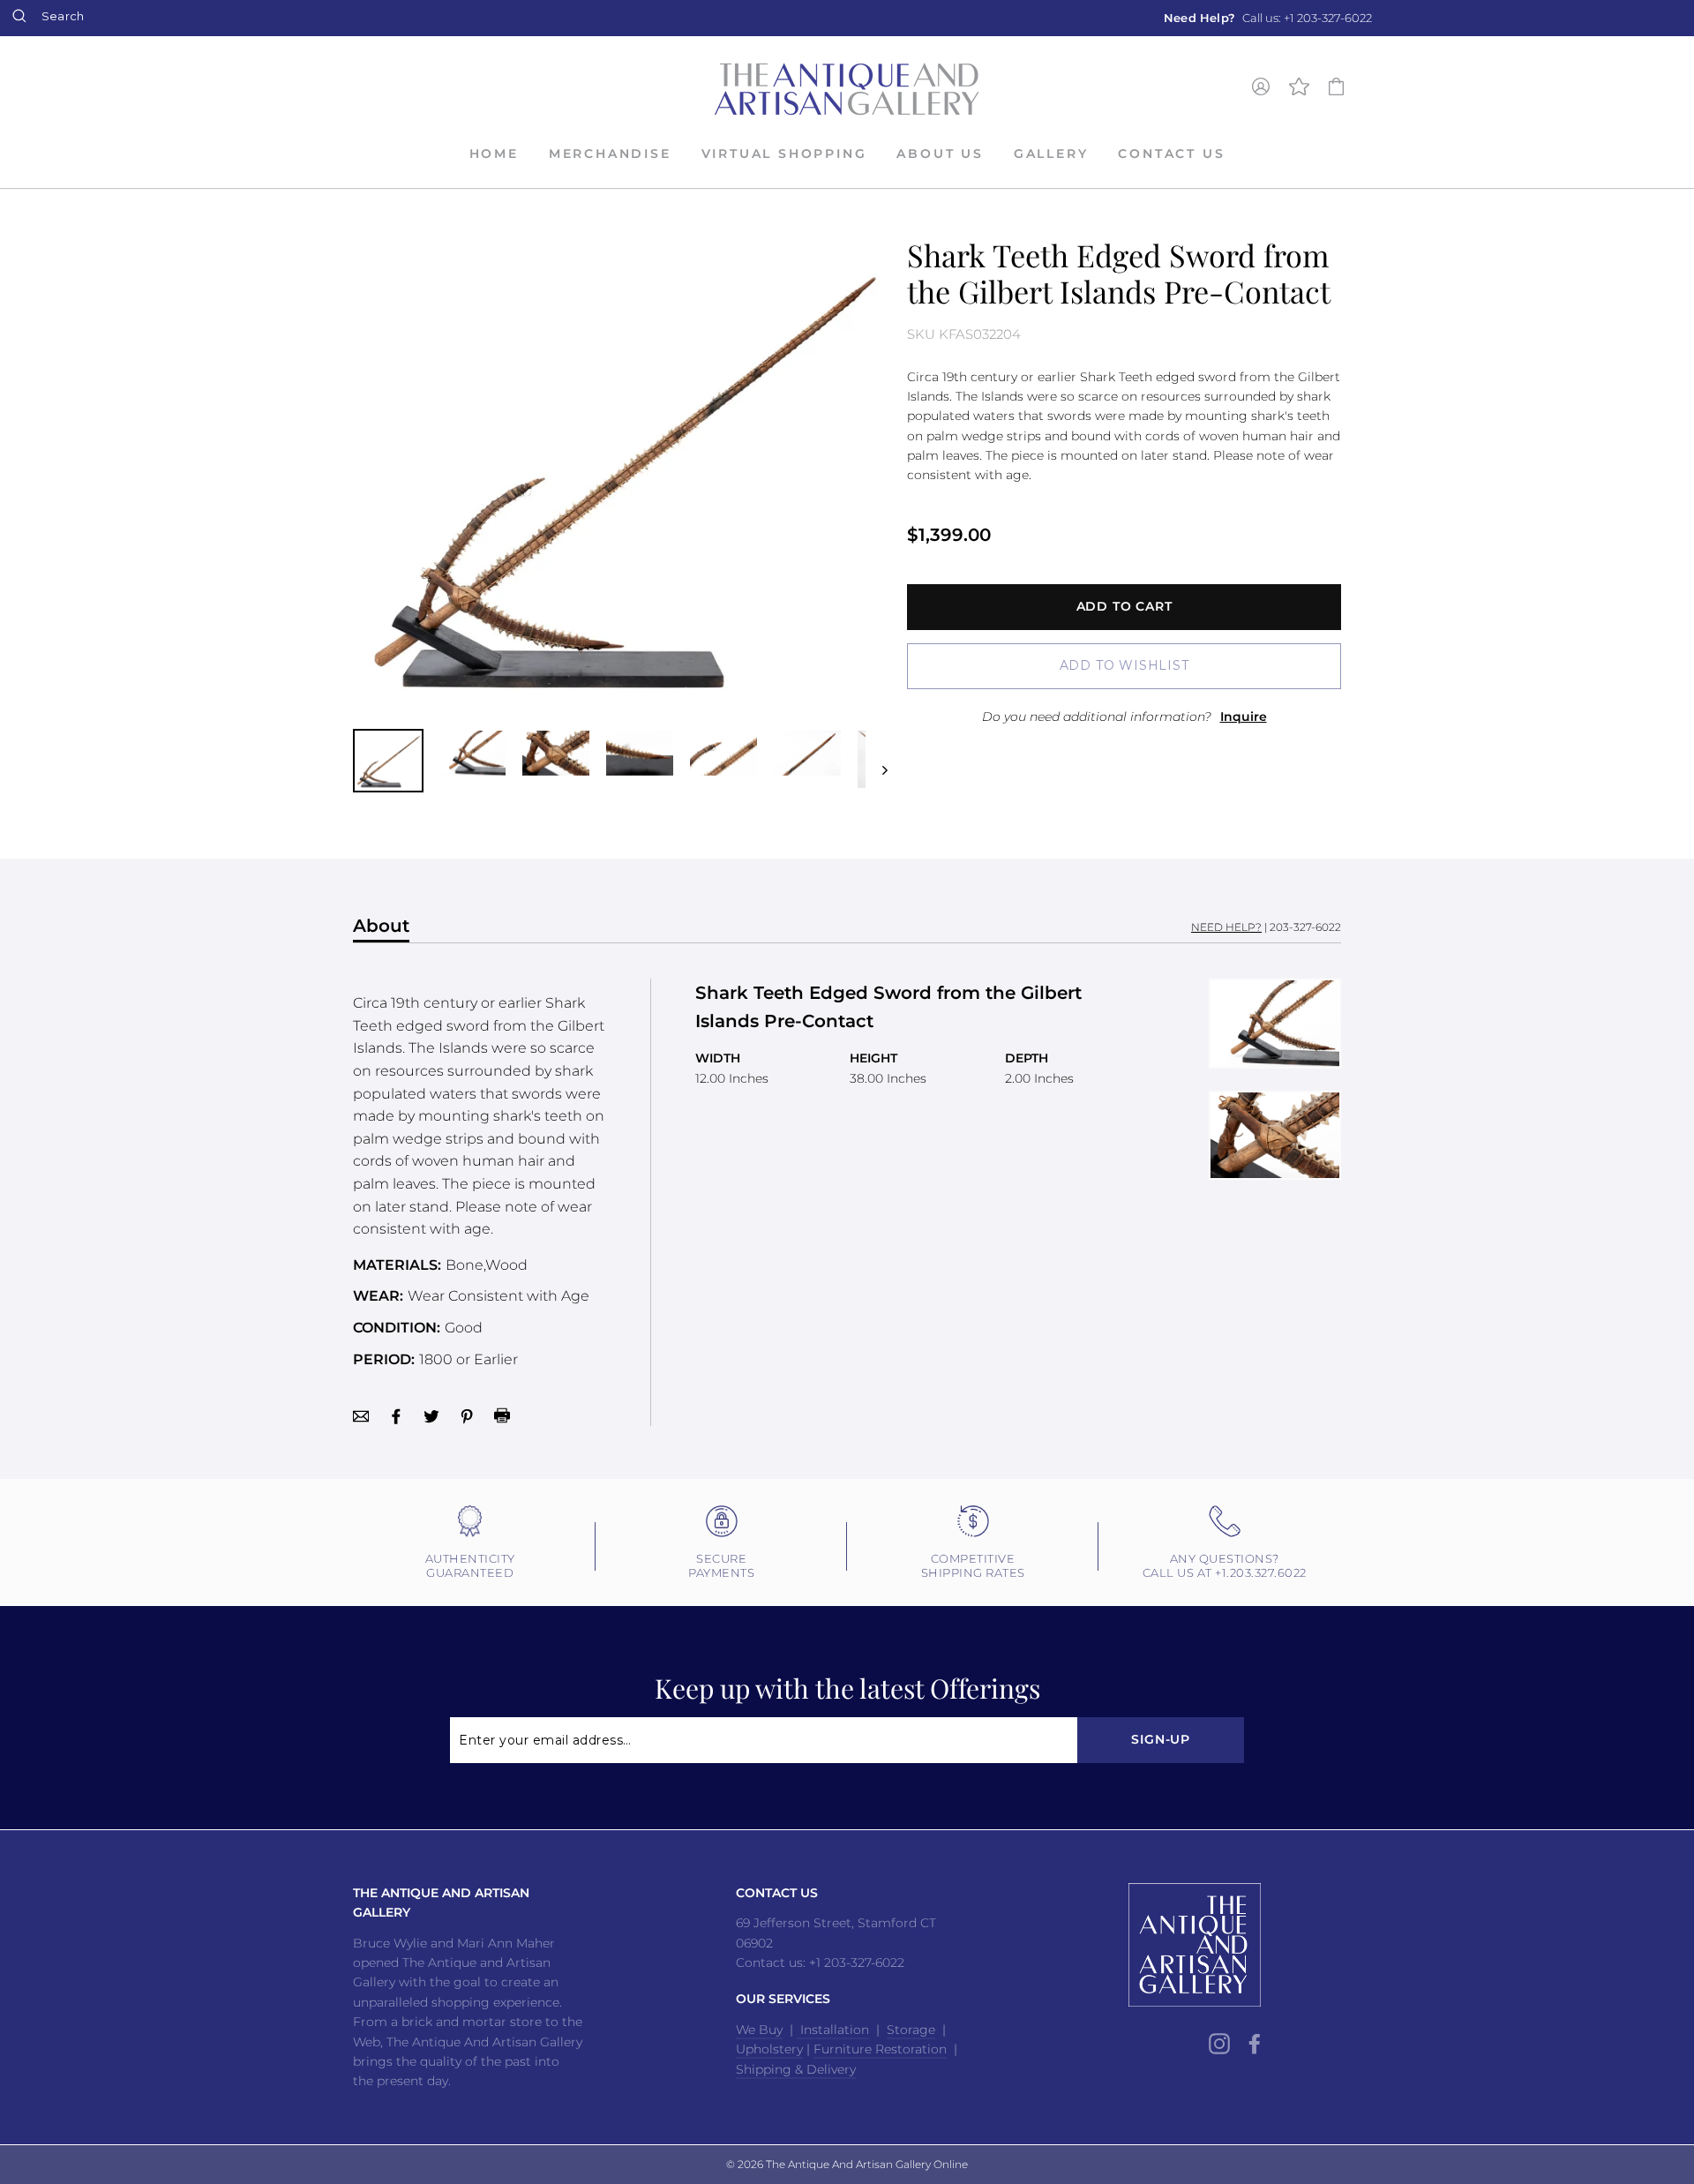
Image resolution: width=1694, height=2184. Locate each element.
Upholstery (769, 2049)
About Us (940, 154)
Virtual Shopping (784, 154)
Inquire (1244, 717)
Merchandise (610, 154)
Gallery (1051, 154)
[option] (1268, 18)
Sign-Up (1161, 1739)
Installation (833, 2030)
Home (494, 154)
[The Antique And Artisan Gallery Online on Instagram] (1219, 2044)
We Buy (759, 2030)
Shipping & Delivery (796, 2069)
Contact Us (1171, 154)
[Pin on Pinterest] (467, 1415)
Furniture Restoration (880, 2049)
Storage (911, 2030)
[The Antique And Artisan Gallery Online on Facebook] (1255, 2044)
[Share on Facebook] (396, 1415)
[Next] (877, 761)
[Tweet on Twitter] (431, 1415)
